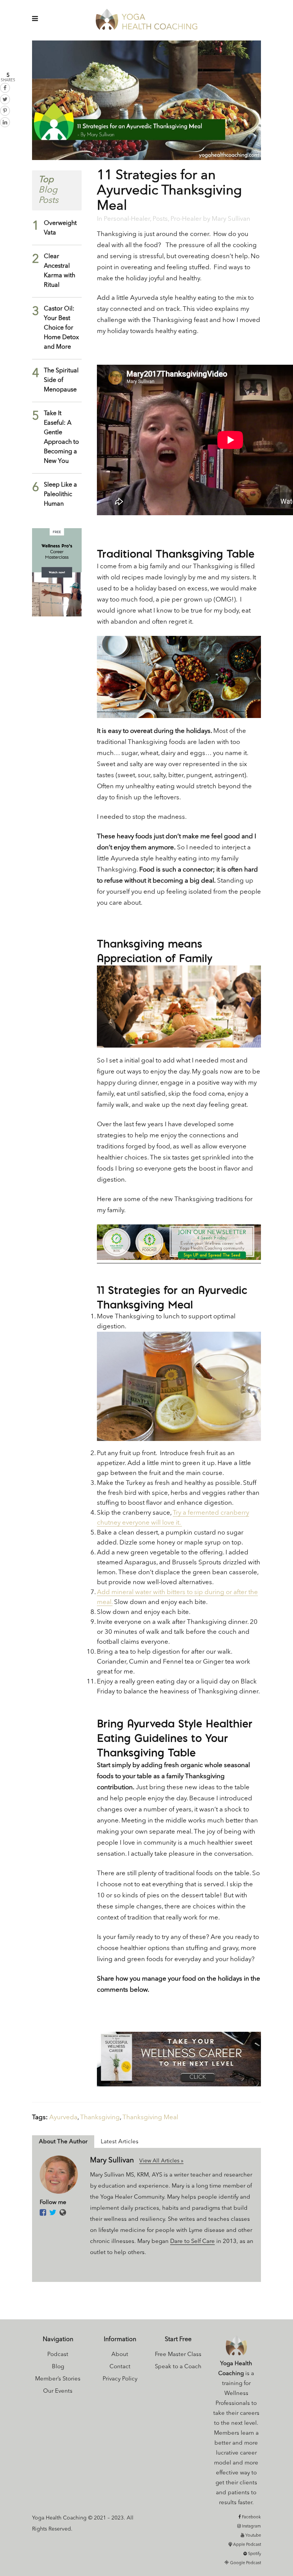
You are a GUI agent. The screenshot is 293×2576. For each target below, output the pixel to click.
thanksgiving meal (150, 2118)
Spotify (254, 2554)
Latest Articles (120, 2142)
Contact (120, 2367)
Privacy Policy (120, 2379)
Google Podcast (245, 2563)
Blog (58, 2367)
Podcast (58, 2355)
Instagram (251, 2527)
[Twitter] (53, 2213)
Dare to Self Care (192, 2242)
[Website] (63, 2213)
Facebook (251, 2517)
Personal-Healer (127, 219)
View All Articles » (161, 2161)
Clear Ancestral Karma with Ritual (60, 271)
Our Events (58, 2391)
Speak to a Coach (178, 2367)
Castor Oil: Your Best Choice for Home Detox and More (61, 328)
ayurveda (63, 2118)
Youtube (253, 2536)
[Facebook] (43, 2213)
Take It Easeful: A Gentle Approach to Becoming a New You (61, 437)
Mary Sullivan (231, 219)
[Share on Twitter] (5, 99)
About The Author (63, 2142)
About (120, 2355)
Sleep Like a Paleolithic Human (60, 495)
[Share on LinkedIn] (5, 122)
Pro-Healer (186, 219)
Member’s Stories (58, 2379)
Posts (160, 219)
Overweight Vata (60, 228)
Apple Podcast (246, 2545)
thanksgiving (100, 2118)
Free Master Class (178, 2355)
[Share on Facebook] (5, 88)
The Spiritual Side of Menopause (61, 380)
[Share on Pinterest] (5, 111)
